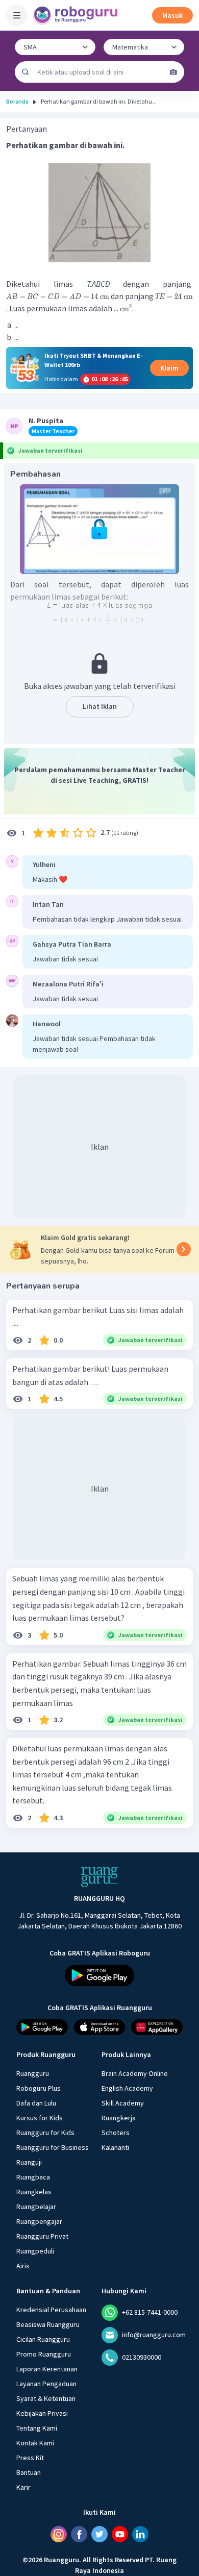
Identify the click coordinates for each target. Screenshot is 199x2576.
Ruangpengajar (39, 2221)
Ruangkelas (34, 2192)
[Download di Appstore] (100, 2027)
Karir (23, 2487)
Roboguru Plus (39, 2088)
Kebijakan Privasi (42, 2413)
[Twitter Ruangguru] (99, 2534)
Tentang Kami (37, 2428)
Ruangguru (33, 2073)
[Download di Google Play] (99, 1975)
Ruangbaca (33, 2177)
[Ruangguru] (99, 1877)
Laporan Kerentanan (47, 2369)
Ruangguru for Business (53, 2147)
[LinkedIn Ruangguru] (140, 2534)
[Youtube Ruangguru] (120, 2534)
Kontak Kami (35, 2443)
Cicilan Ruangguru (43, 2339)
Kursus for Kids (40, 2118)
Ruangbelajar (36, 2207)
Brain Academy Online (135, 2073)
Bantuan (29, 2472)
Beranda (17, 101)
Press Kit (30, 2458)
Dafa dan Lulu (36, 2103)
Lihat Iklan (100, 706)
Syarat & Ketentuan (46, 2398)
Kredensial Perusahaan (51, 2310)
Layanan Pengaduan (46, 2384)
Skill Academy (123, 2103)
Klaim (169, 368)
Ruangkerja (119, 2118)
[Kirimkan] (26, 72)
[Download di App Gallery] (157, 2027)
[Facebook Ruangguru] (79, 2534)
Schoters (116, 2133)
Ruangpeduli (35, 2251)
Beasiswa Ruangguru (48, 2324)
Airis (23, 2266)
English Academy (127, 2088)
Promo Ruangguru (44, 2354)
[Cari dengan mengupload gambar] (173, 72)
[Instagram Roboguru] (59, 2534)
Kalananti (115, 2147)
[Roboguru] (77, 15)
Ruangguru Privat (42, 2236)
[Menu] (17, 15)
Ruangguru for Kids (45, 2133)
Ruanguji (29, 2162)
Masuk (172, 15)
